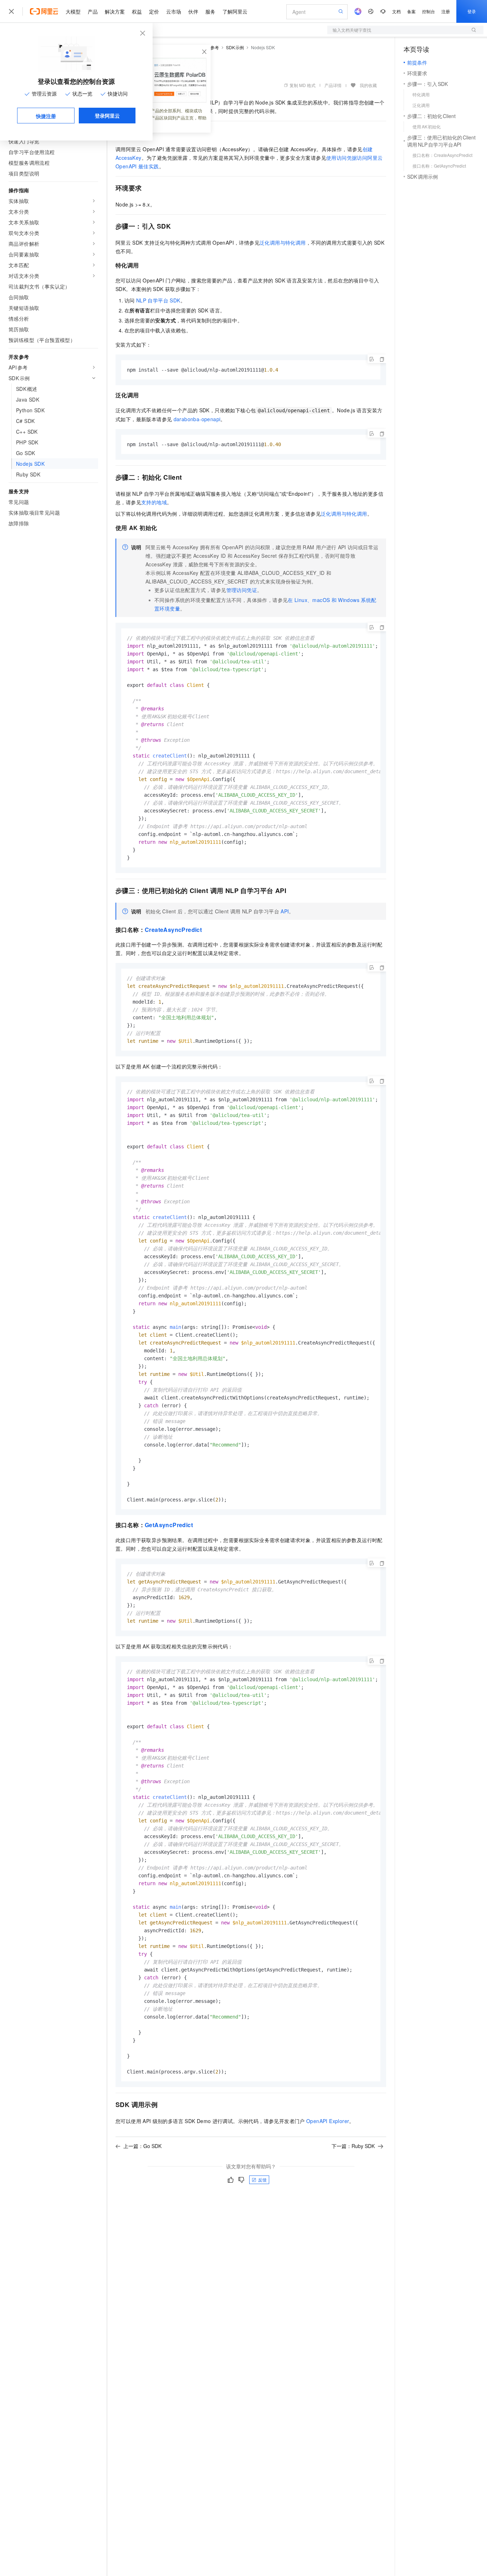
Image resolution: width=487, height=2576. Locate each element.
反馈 (262, 2180)
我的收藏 (368, 85)
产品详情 (333, 85)
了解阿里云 (235, 11)
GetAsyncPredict (169, 1525)
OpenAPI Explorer (328, 2121)
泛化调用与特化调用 (283, 243)
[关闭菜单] (11, 11)
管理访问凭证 (242, 590)
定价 (154, 11)
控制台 (429, 11)
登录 (472, 11)
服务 (210, 11)
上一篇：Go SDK (142, 2146)
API (285, 911)
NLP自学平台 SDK (158, 300)
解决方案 (115, 11)
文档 (396, 11)
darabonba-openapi (197, 419)
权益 (137, 11)
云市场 (174, 11)
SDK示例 (235, 47)
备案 (411, 11)
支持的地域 (154, 502)
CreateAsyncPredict (173, 930)
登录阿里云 (107, 116)
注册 (446, 11)
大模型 (73, 11)
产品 (93, 11)
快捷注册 (46, 116)
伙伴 (193, 11)
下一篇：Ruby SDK (353, 2146)
